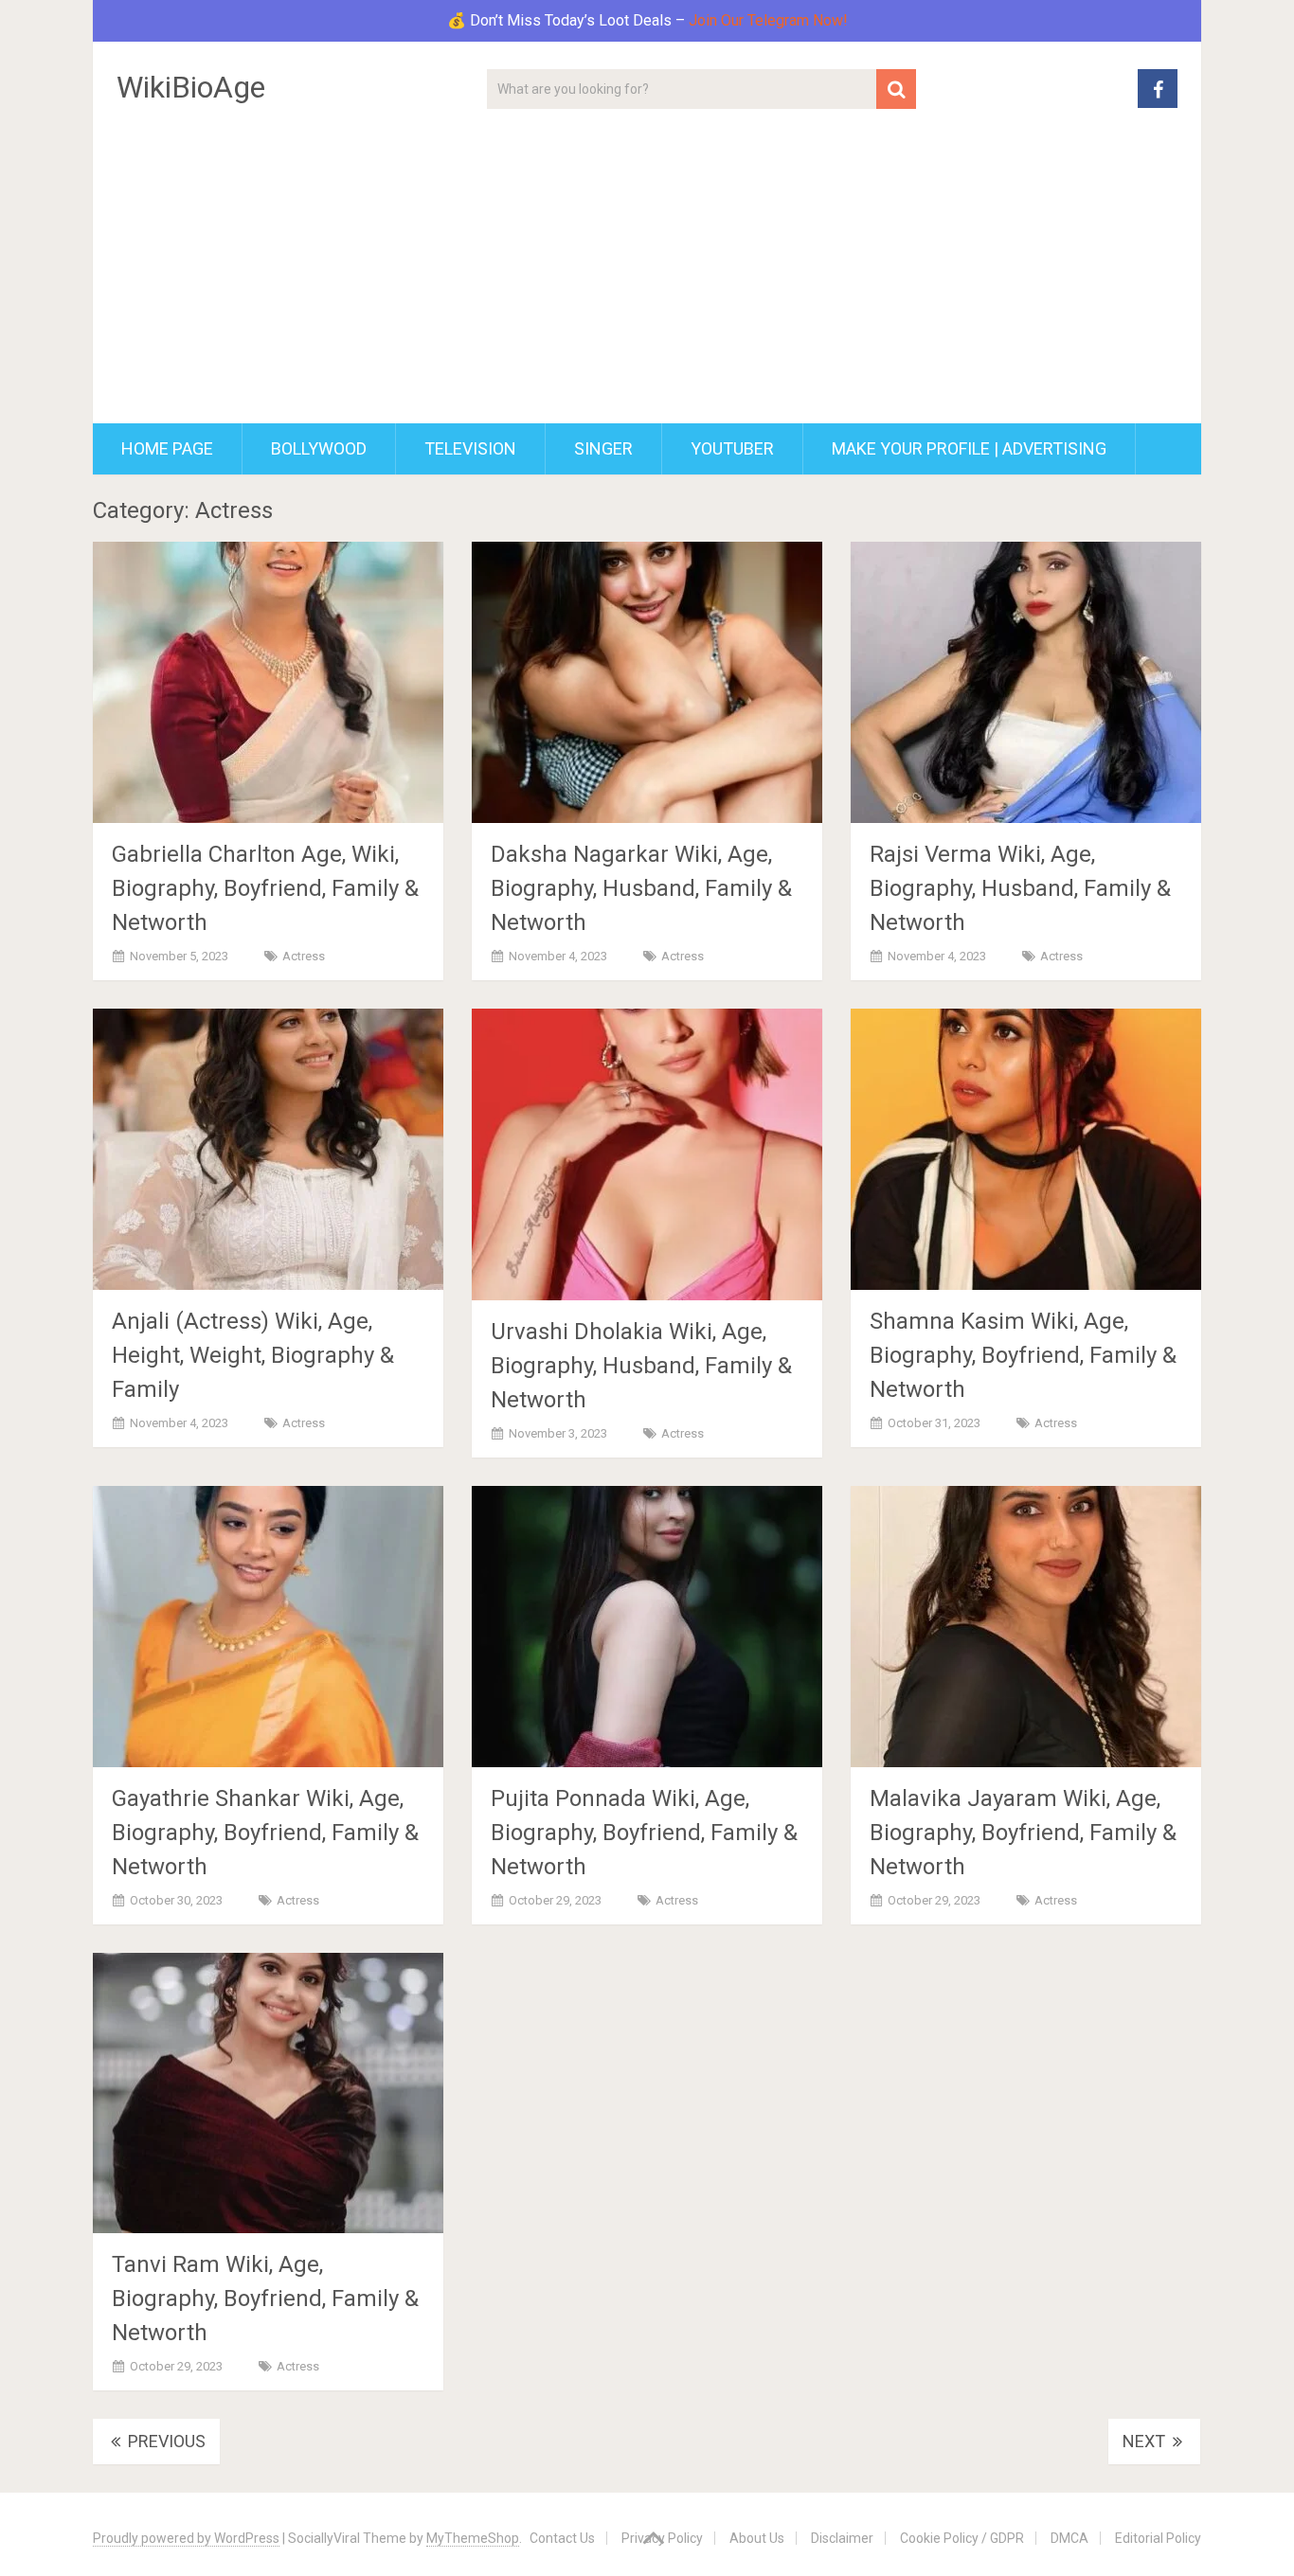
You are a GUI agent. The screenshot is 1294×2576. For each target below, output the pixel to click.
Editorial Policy (1158, 2538)
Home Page (167, 448)
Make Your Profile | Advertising (969, 448)
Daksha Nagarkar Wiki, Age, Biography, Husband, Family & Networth (641, 888)
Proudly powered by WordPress (186, 2538)
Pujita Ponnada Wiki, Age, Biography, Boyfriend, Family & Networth (644, 1833)
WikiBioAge (191, 87)
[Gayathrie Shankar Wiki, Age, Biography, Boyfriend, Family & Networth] (268, 1627)
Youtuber (732, 448)
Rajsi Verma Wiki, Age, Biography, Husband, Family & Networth (1020, 888)
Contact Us (562, 2538)
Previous (165, 2441)
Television (470, 448)
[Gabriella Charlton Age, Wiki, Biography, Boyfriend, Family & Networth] (268, 682)
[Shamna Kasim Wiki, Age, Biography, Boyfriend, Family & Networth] (1026, 1149)
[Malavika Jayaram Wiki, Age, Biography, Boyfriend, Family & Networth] (1026, 1627)
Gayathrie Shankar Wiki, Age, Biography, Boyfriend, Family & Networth (265, 1833)
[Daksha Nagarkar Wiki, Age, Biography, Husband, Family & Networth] (647, 682)
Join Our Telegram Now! (768, 20)
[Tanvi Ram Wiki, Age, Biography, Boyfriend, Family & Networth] (268, 2093)
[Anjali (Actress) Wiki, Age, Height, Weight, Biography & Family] (268, 1149)
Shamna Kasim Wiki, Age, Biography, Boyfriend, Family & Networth (1023, 1355)
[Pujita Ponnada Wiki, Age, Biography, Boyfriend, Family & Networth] (647, 1627)
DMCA (1069, 2538)
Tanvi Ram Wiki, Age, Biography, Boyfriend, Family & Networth (265, 2299)
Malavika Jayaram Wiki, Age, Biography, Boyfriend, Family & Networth (1023, 1833)
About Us (757, 2538)
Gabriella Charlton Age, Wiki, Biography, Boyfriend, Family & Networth (265, 888)
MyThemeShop (473, 2538)
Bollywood (319, 448)
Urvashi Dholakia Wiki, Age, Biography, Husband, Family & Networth (641, 1366)
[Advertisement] (647, 281)
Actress (304, 956)
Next (1146, 2441)
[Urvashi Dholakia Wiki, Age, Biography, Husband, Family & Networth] (647, 1154)
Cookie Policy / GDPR (962, 2538)
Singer (603, 448)
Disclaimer (842, 2538)
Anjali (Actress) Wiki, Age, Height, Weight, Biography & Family (253, 1355)
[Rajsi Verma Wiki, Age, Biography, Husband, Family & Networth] (1026, 682)
